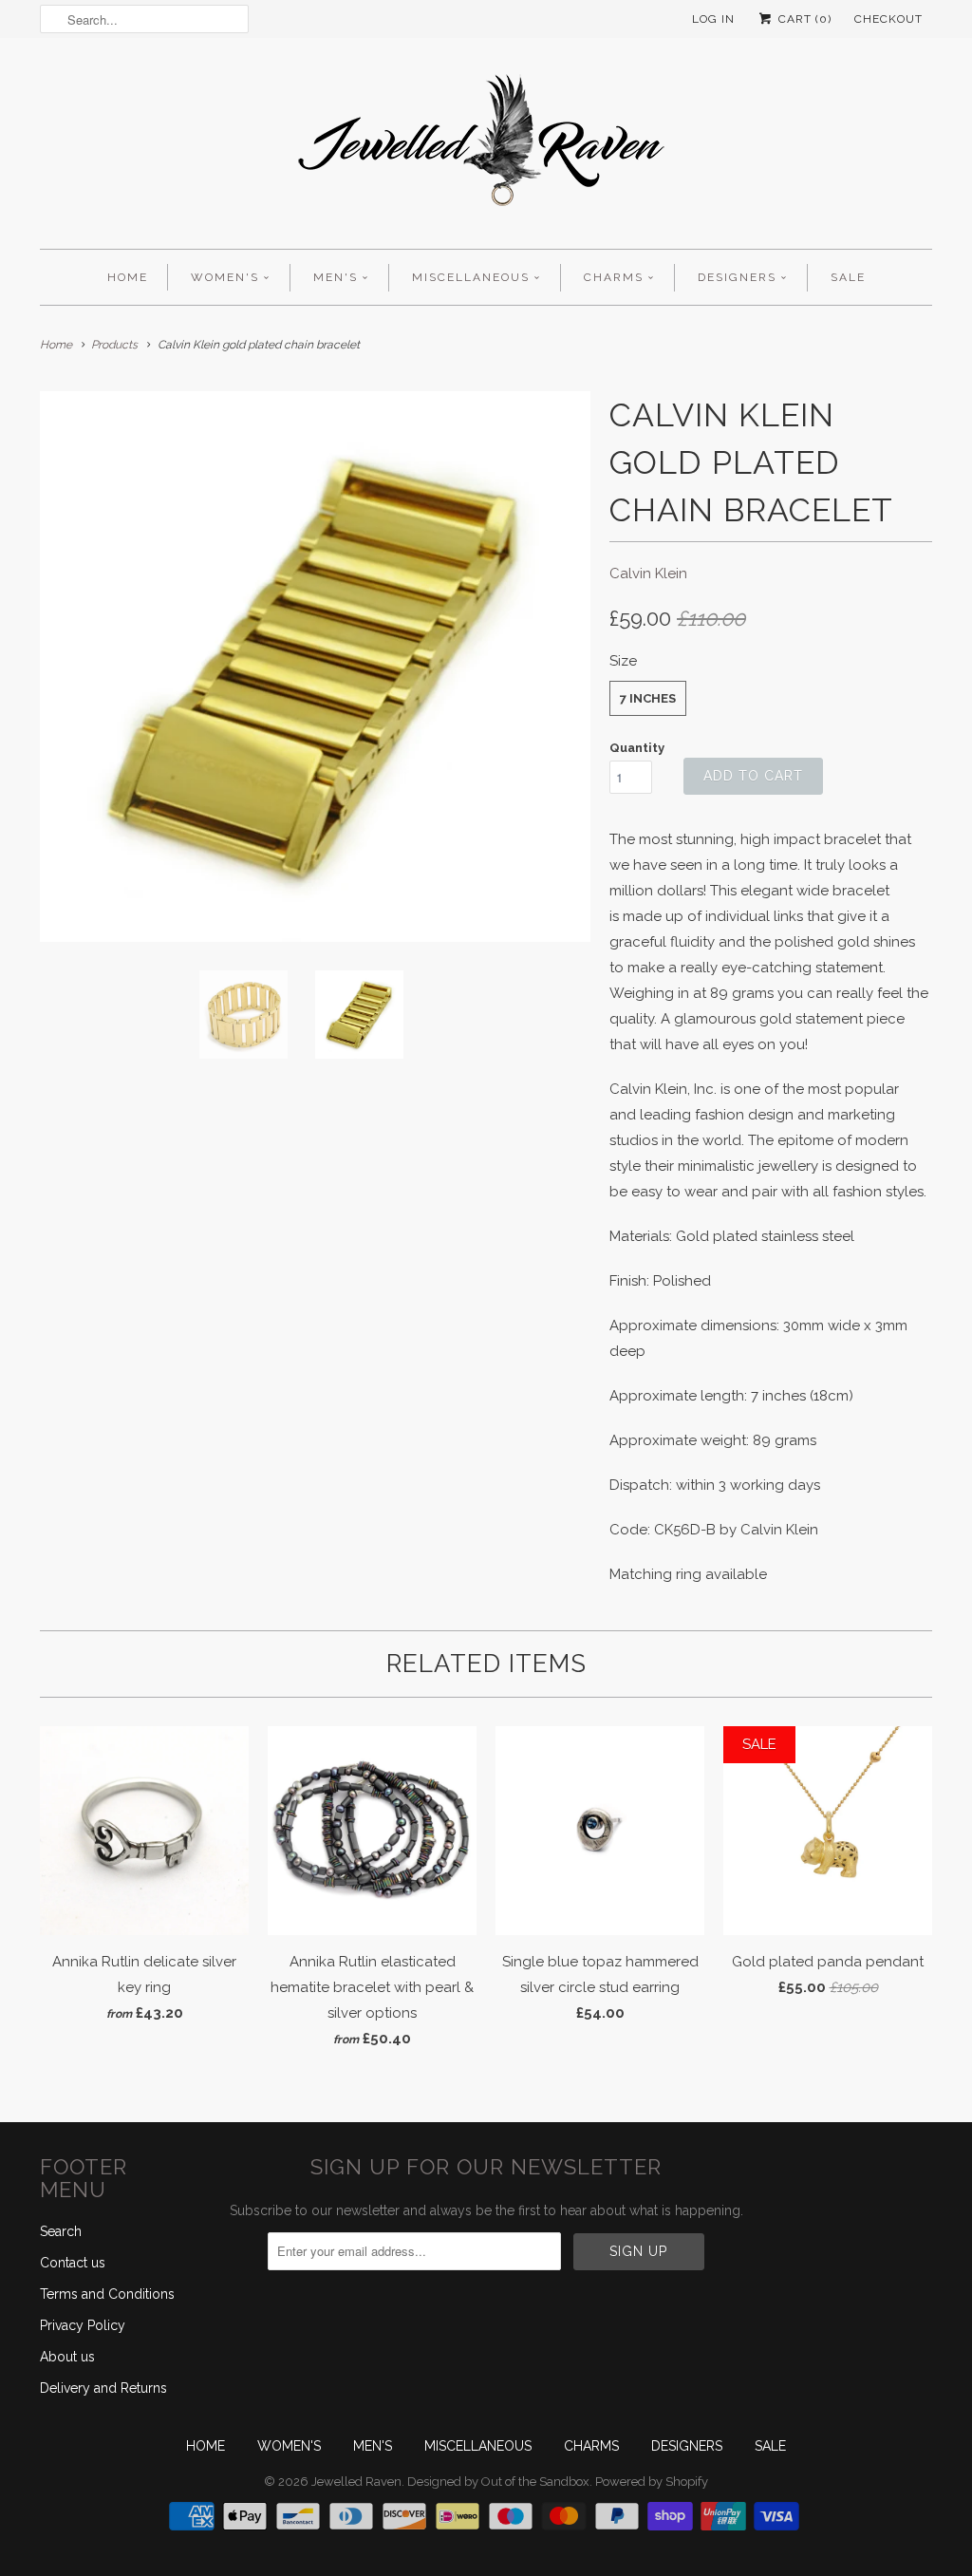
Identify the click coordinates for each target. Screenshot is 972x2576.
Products (114, 345)
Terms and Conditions (107, 2294)
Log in (713, 19)
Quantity (637, 748)
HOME (128, 277)
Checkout (888, 19)
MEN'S (336, 277)
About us (67, 2357)
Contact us (73, 2263)
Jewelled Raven (356, 2482)
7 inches (648, 698)
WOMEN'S (225, 277)
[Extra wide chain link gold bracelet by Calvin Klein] (315, 667)
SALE (848, 277)
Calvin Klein (648, 573)
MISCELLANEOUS (471, 277)
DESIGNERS (737, 277)
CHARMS (614, 277)
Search (61, 2231)
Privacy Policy (83, 2325)
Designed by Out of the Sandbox (498, 2482)
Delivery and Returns (103, 2388)
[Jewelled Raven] (486, 148)
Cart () (803, 19)
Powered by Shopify (652, 2482)
